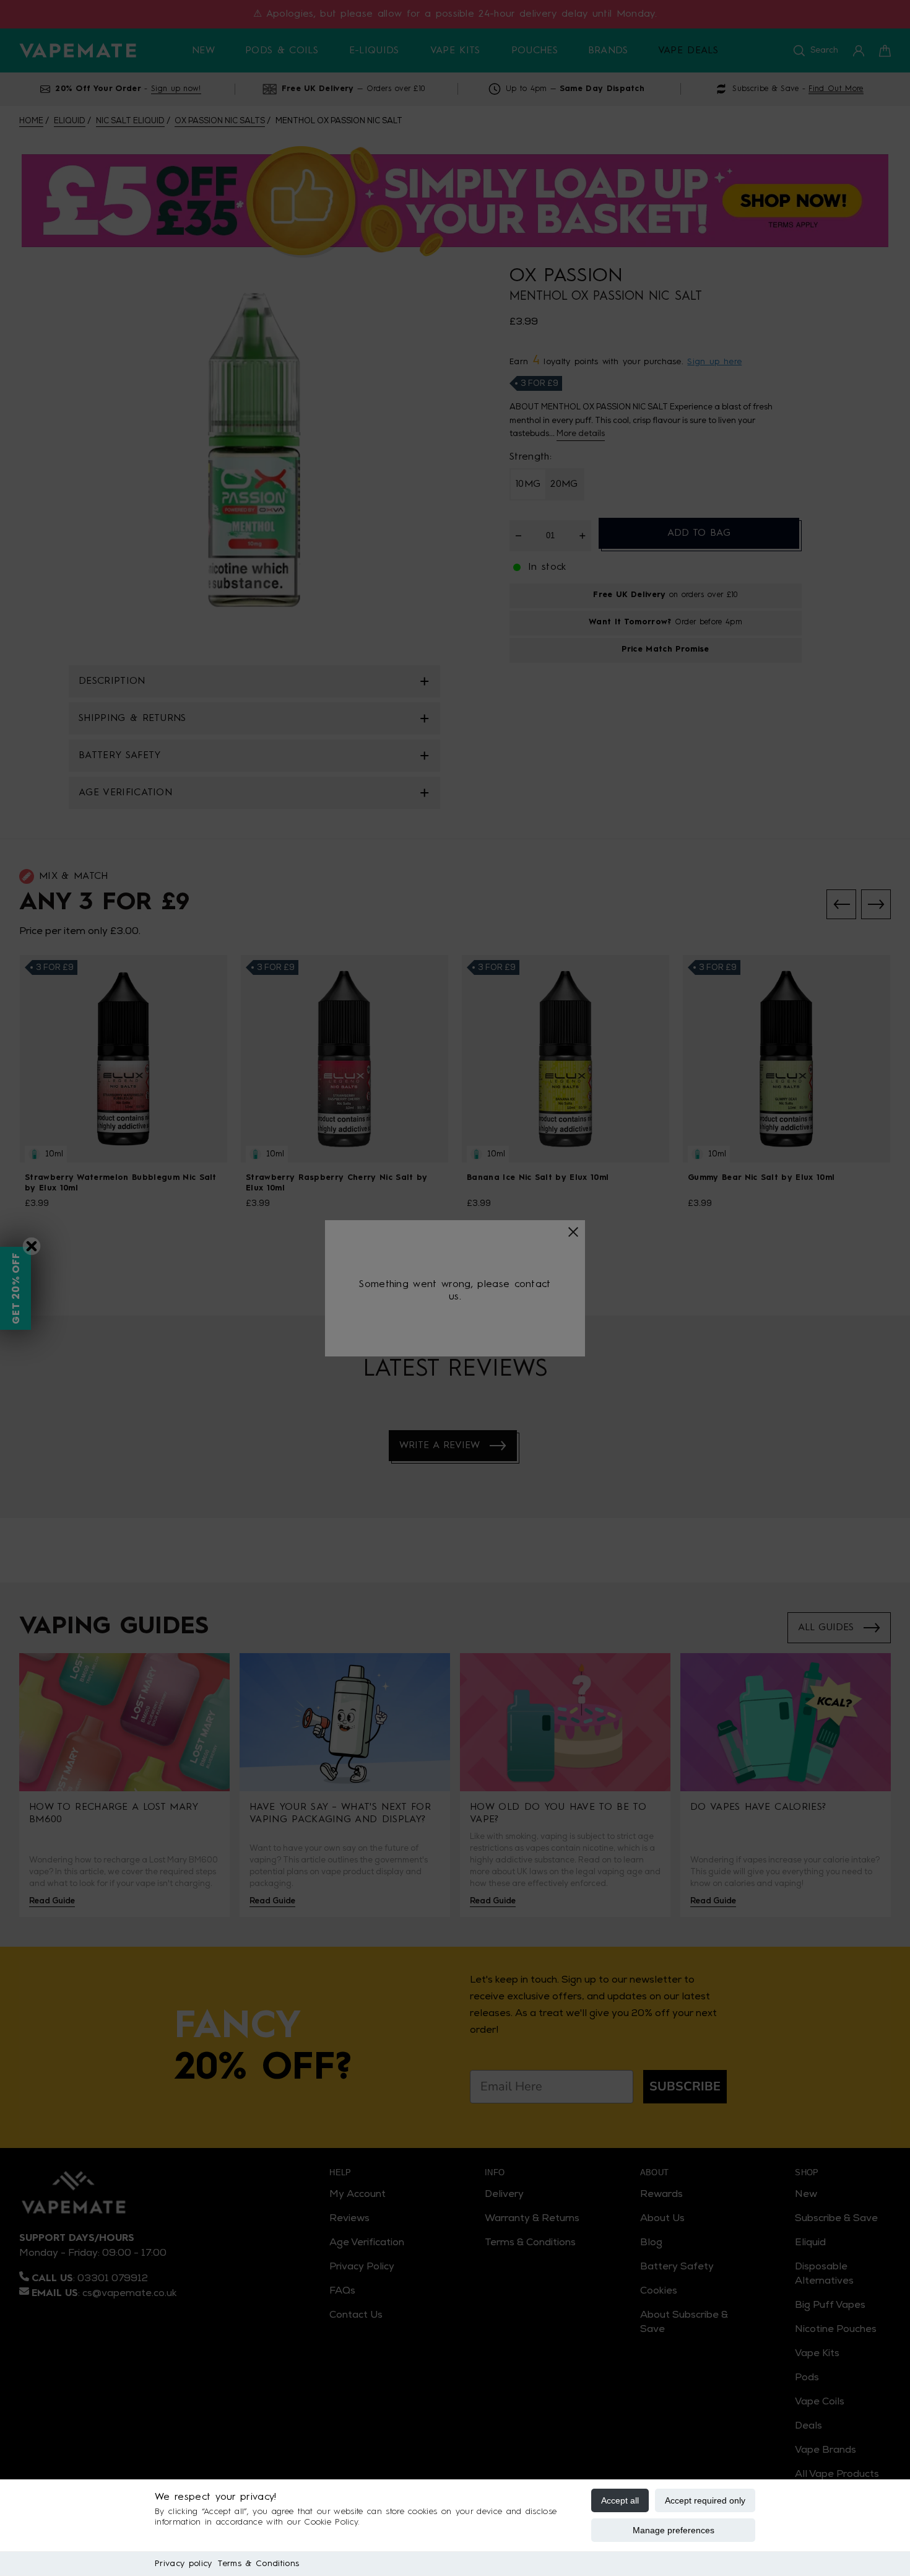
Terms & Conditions (258, 2564)
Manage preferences (674, 2530)
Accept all (620, 2500)
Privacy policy (183, 2564)
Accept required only (705, 2500)
